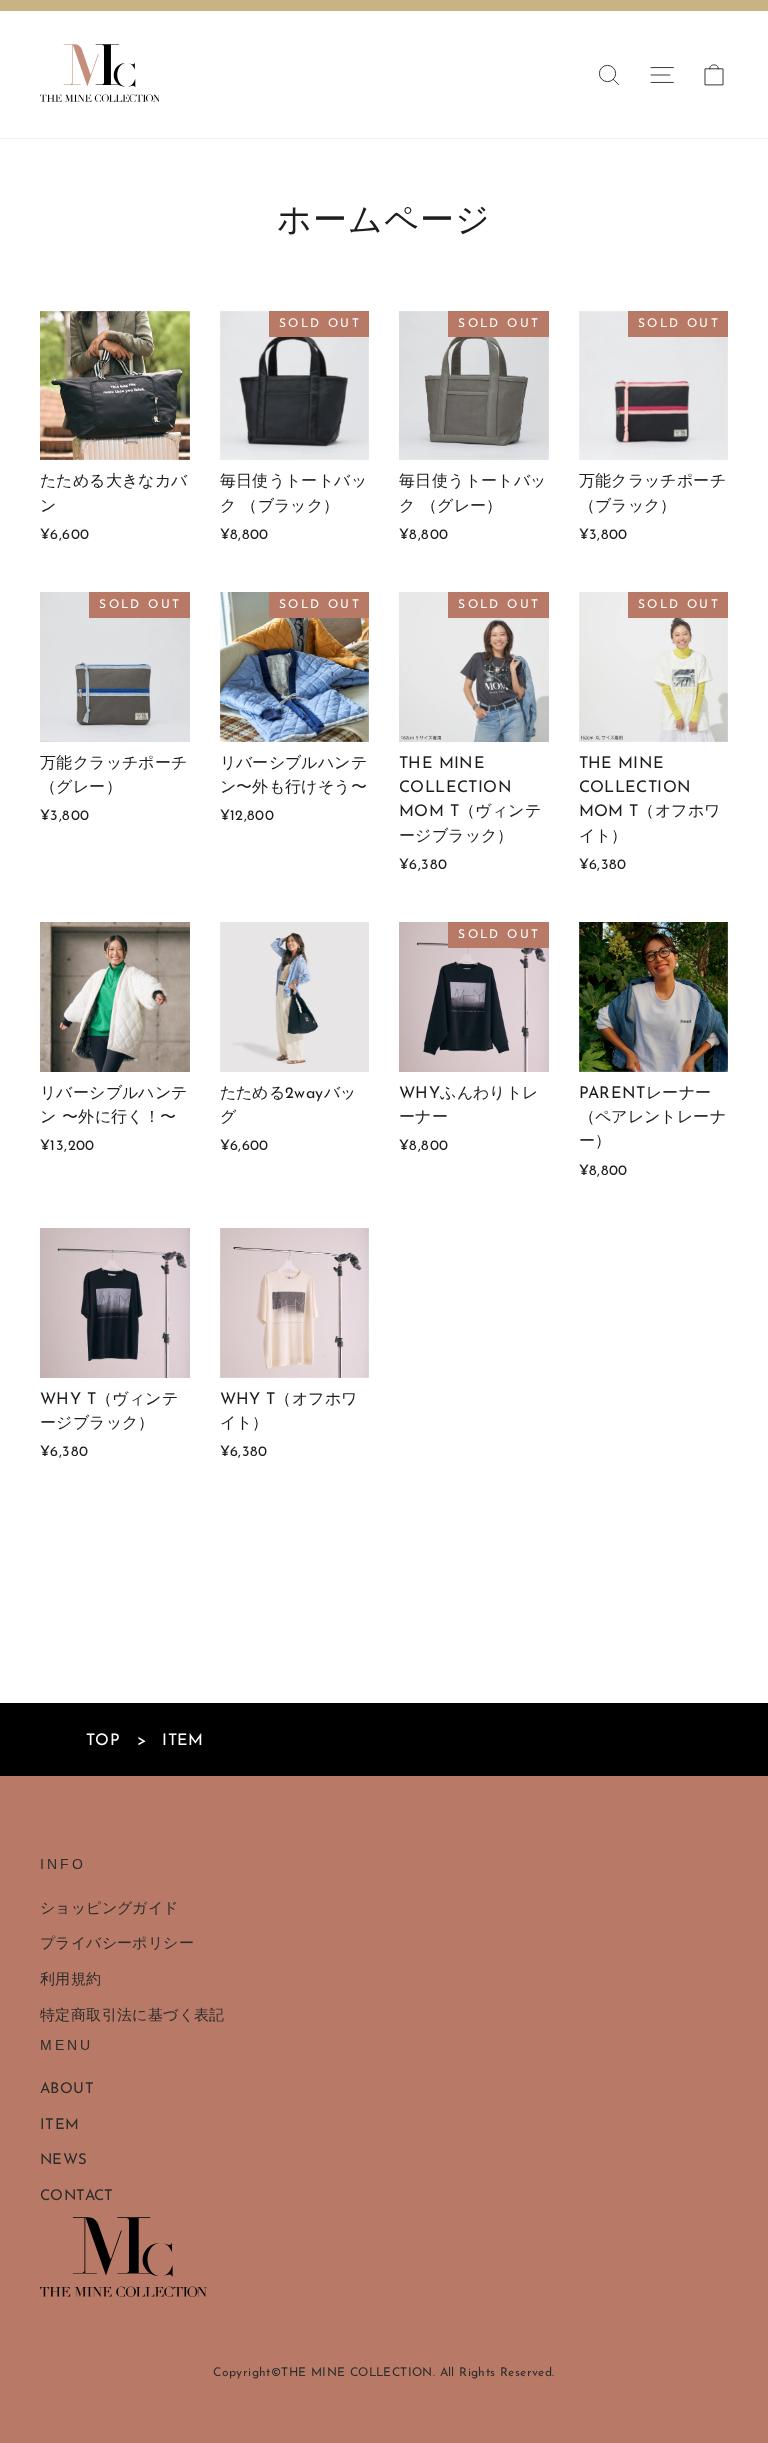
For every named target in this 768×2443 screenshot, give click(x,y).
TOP (103, 1741)
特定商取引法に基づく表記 (132, 2016)
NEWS (64, 2160)
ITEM (60, 2125)
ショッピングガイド (109, 1909)
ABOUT (67, 2089)
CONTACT (77, 2196)
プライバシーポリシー (117, 1944)
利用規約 (71, 1980)
